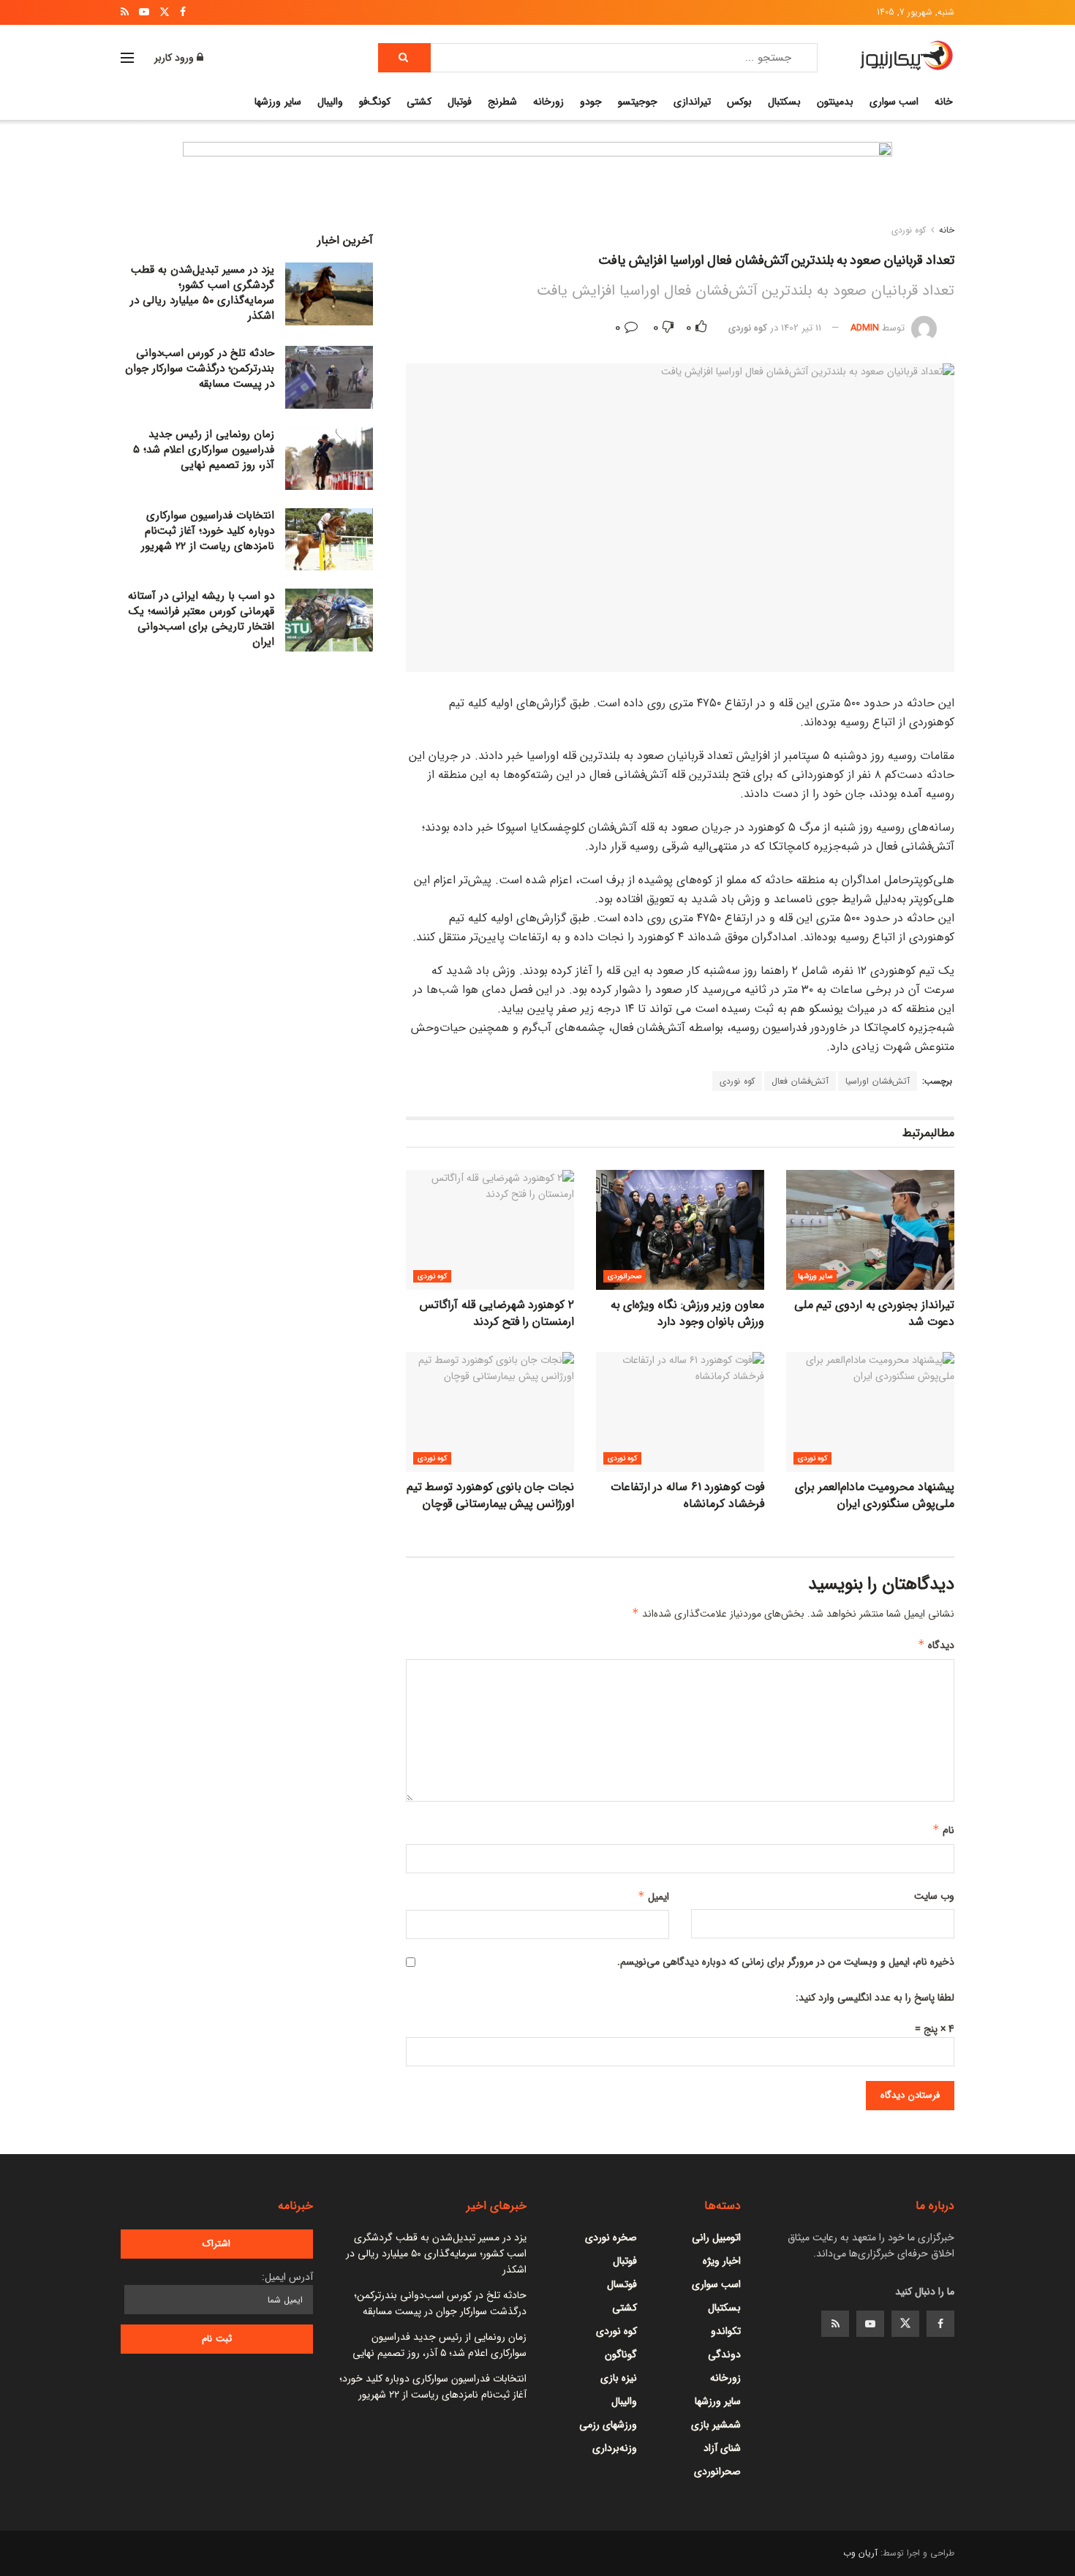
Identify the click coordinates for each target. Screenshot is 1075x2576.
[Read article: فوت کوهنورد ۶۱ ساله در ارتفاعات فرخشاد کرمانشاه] (680, 1412)
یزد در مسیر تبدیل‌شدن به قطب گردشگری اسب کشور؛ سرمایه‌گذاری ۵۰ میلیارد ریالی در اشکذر (202, 293)
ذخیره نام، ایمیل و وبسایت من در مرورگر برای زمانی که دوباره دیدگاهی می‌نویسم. (786, 1962)
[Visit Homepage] (906, 58)
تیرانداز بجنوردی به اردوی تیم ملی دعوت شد (874, 1313)
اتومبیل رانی (716, 2237)
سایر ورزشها (278, 102)
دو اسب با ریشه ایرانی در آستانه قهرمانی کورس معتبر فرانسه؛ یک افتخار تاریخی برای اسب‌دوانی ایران (201, 619)
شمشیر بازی (716, 2425)
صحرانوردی (625, 1276)
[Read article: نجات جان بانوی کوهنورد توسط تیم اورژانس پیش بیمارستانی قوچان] (490, 1412)
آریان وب (860, 2553)
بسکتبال (784, 102)
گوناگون (621, 2354)
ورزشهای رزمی (608, 2425)
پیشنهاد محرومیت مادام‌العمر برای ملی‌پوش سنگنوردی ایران (875, 1495)
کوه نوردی (909, 230)
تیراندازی (692, 102)
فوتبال (460, 102)
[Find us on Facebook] (940, 2324)
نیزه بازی (619, 2378)
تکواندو (726, 2331)
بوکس (739, 102)
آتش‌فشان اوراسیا (878, 1081)
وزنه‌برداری (615, 2448)
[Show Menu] (127, 58)
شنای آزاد (722, 2448)
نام (943, 1830)
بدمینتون (835, 102)
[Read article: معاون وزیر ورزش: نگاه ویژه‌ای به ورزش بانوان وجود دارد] (680, 1230)
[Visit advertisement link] (537, 186)
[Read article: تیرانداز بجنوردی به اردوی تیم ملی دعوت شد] (870, 1230)
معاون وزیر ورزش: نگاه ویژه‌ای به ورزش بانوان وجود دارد (687, 1313)
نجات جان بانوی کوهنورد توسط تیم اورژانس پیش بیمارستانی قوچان (490, 1495)
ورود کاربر (176, 58)
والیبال (330, 102)
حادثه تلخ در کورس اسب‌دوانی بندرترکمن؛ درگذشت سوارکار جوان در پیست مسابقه (200, 369)
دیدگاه (936, 1645)
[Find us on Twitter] (905, 2324)
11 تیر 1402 (801, 328)
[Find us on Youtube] (870, 2324)
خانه (944, 102)
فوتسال (622, 2284)
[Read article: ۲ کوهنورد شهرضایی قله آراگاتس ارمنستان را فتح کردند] (490, 1230)
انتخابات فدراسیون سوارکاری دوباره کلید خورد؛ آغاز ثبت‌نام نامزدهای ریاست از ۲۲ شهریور (208, 531)
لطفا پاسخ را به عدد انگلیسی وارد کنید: (875, 1998)
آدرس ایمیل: (287, 2277)
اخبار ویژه (722, 2261)
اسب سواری (894, 102)
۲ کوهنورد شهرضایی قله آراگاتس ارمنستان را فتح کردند (497, 1313)
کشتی (419, 102)
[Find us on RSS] (835, 2324)
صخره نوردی (611, 2237)
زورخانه (548, 102)
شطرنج (502, 102)
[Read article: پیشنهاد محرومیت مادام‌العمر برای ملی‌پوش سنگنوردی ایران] (870, 1412)
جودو (591, 102)
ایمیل (653, 1897)
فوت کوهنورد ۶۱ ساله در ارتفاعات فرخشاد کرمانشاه (687, 1495)
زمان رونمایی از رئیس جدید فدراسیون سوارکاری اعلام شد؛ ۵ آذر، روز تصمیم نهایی (204, 450)
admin (865, 328)
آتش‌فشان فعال (800, 1081)
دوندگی (724, 2354)
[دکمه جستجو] (404, 58)
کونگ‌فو (375, 102)
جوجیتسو (638, 102)
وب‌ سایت (934, 1896)
